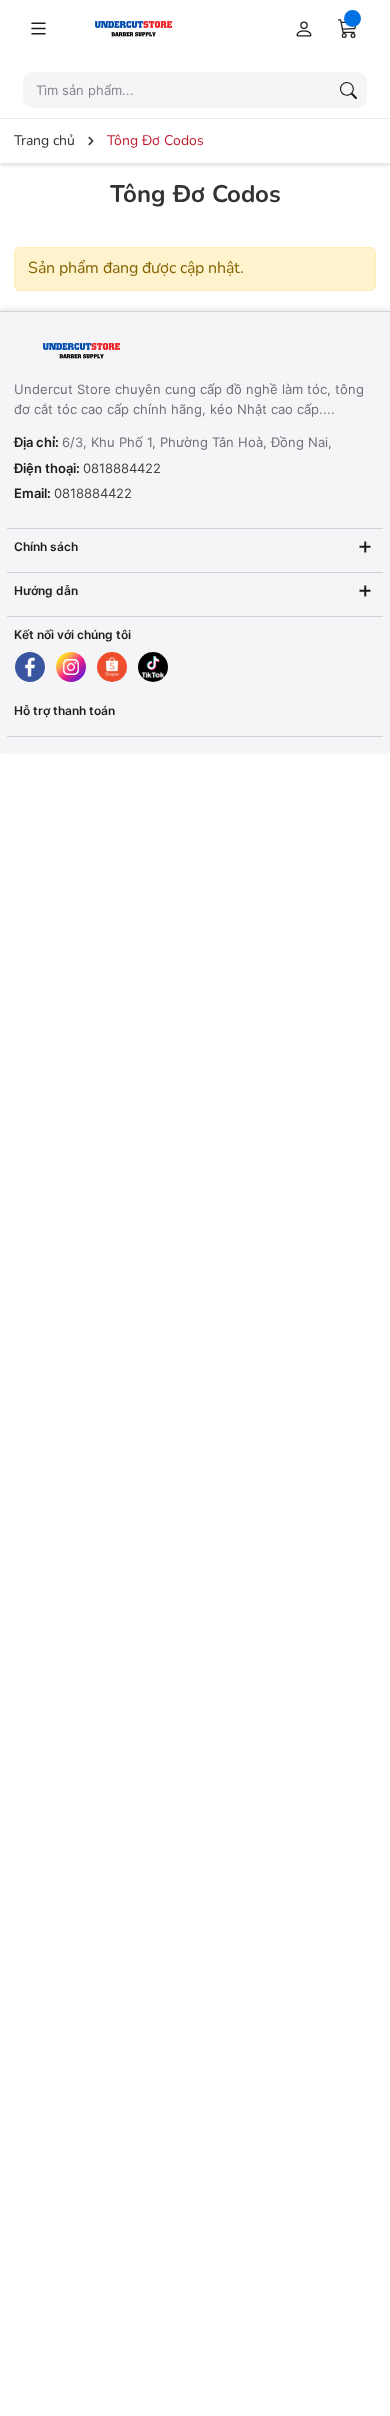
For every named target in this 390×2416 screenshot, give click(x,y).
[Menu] (38, 28)
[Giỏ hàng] (348, 28)
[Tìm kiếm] (348, 90)
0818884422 (122, 468)
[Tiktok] (153, 667)
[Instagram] (71, 667)
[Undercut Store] (149, 27)
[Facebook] (30, 667)
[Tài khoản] (300, 28)
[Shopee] (112, 667)
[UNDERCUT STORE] (138, 352)
